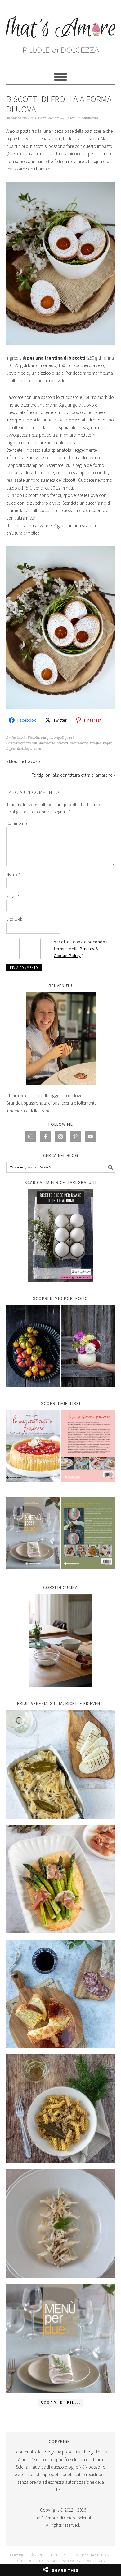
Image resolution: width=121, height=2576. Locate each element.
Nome (13, 874)
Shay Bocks (98, 2555)
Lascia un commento (82, 118)
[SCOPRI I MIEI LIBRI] (61, 1487)
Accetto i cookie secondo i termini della (81, 949)
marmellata (79, 743)
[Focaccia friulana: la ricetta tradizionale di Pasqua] (61, 1994)
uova (37, 749)
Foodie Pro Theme (64, 2555)
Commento (18, 823)
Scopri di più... (60, 2403)
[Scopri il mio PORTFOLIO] (61, 1346)
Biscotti (33, 738)
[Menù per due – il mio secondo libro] (61, 2338)
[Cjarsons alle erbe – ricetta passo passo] (61, 2223)
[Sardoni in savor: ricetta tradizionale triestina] (61, 1764)
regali (107, 743)
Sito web (15, 919)
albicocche (47, 743)
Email (13, 896)
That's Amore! (61, 32)
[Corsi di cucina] (61, 1641)
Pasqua (47, 738)
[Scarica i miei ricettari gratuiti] (61, 1236)
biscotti (62, 743)
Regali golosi (64, 738)
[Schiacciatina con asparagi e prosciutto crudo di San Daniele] (61, 1879)
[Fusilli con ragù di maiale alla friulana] (61, 2109)
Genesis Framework (61, 2561)
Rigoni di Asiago (19, 749)
